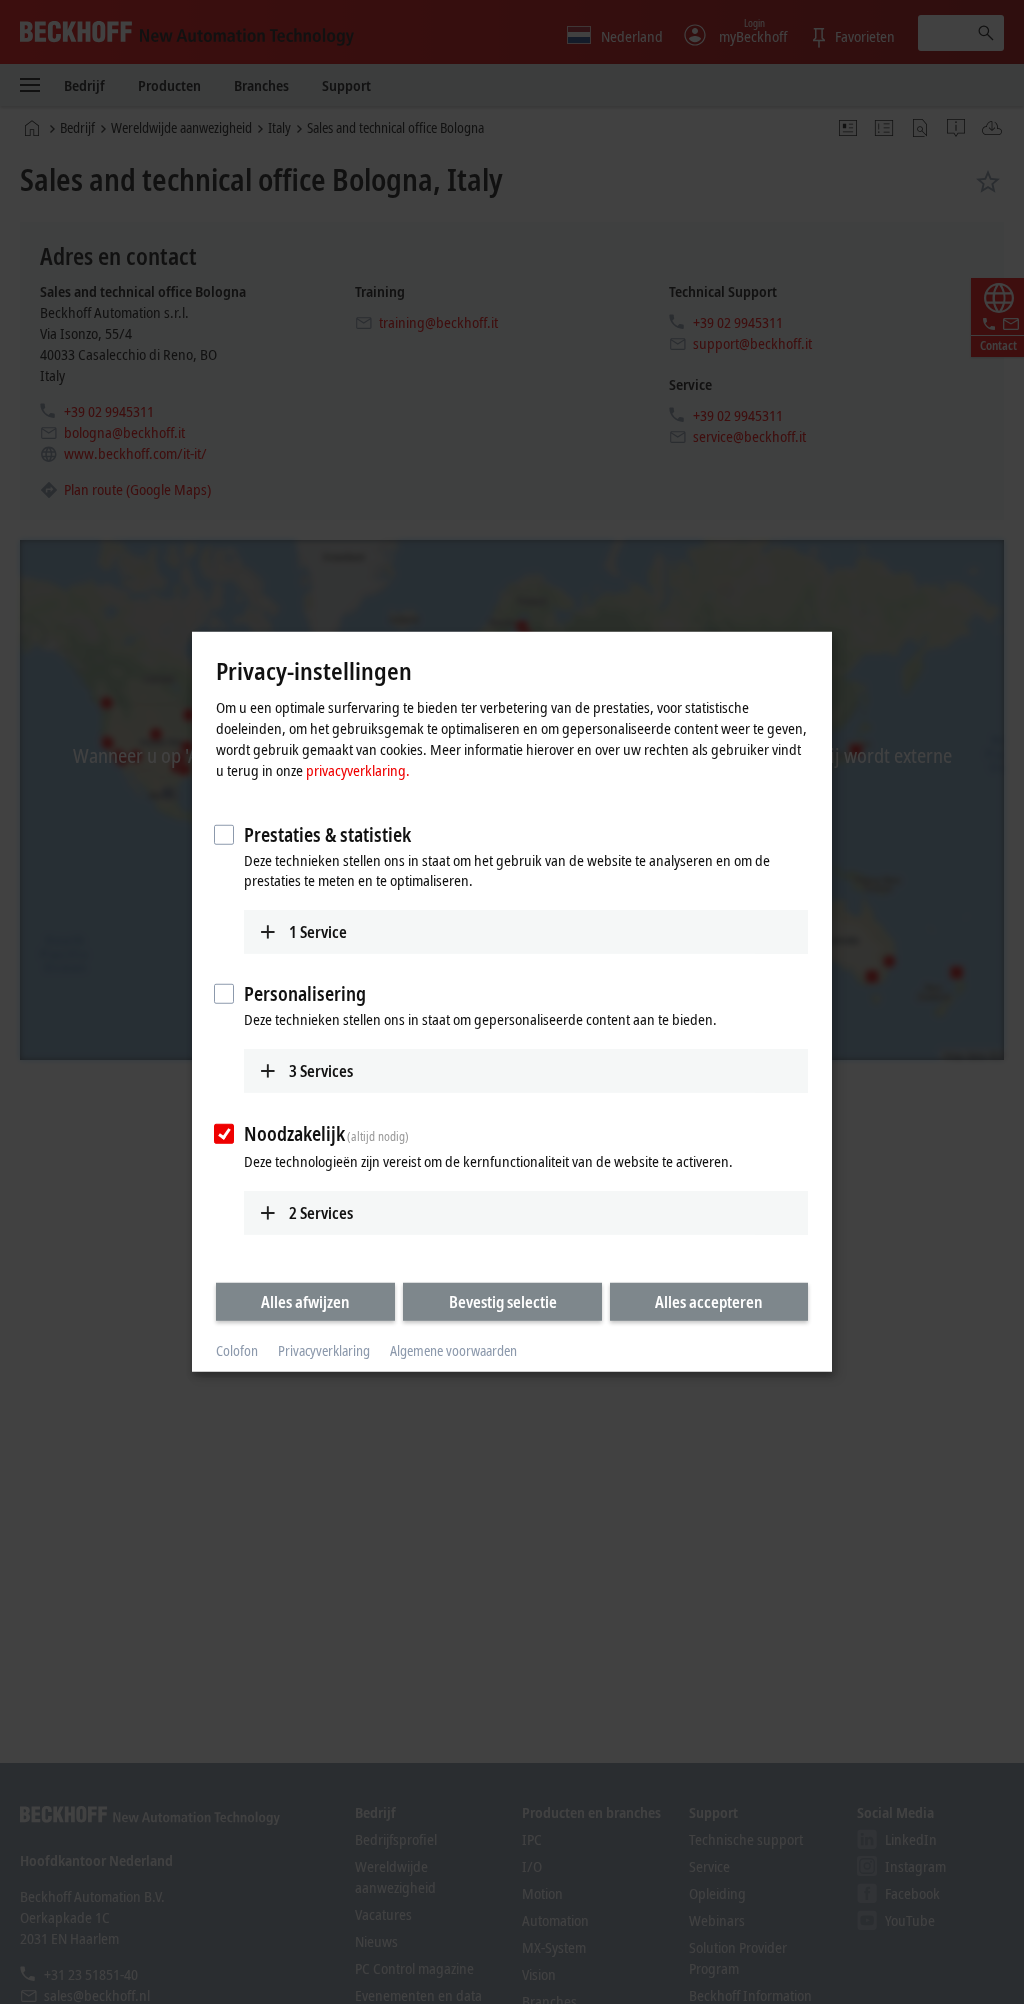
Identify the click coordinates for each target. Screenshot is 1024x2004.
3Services (321, 1071)
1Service (318, 931)
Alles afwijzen (305, 1301)
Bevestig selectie (503, 1301)
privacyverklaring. (358, 769)
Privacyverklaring (324, 1350)
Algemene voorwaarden (453, 1350)
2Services (321, 1212)
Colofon (237, 1350)
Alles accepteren (709, 1301)
